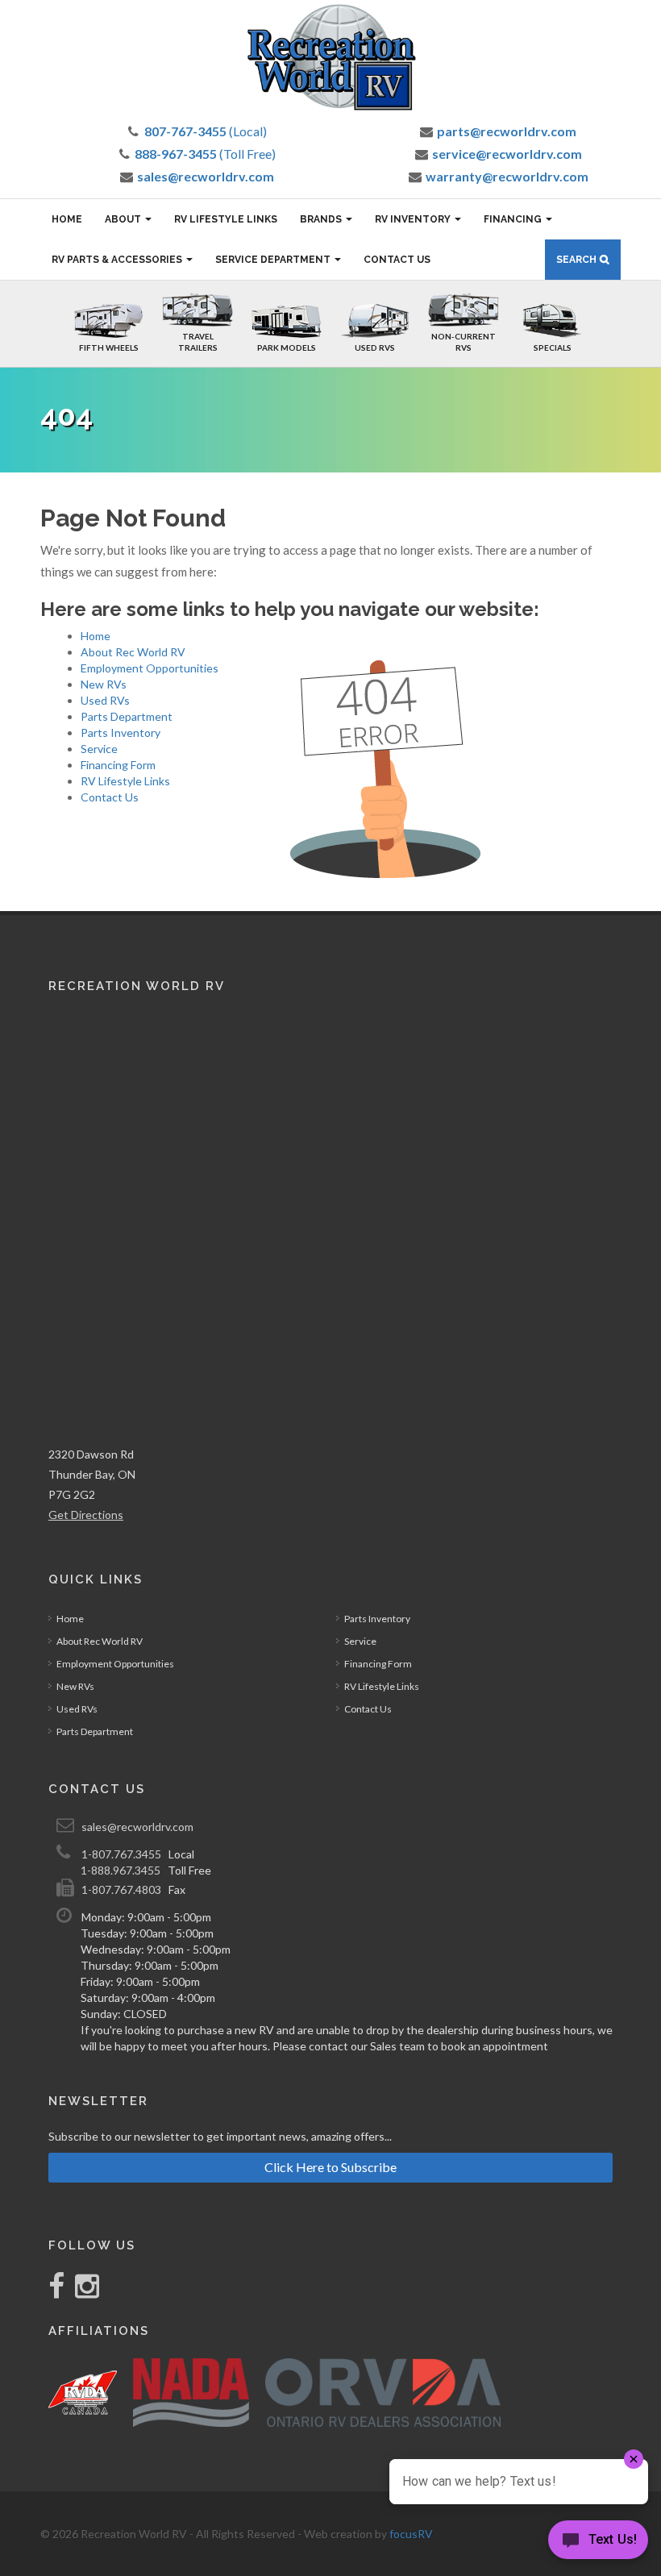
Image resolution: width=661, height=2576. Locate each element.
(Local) (206, 131)
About (124, 219)
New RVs (104, 684)
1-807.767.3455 (121, 1854)
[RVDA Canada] (83, 2393)
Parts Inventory (121, 732)
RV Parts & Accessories (118, 260)
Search (576, 260)
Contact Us (397, 260)
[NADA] (191, 2393)
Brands (322, 219)
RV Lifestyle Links (226, 219)
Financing (514, 219)
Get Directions (86, 1515)
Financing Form (118, 765)
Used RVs (105, 700)
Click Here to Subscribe (330, 2167)
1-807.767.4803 (121, 1889)
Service (99, 749)
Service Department (274, 260)
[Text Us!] (598, 2543)
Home (67, 219)
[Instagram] (83, 2292)
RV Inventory (414, 219)
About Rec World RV (133, 652)
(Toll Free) (205, 154)
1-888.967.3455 (121, 1870)
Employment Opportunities (150, 668)
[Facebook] (58, 2292)
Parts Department (127, 716)
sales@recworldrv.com (137, 1827)
